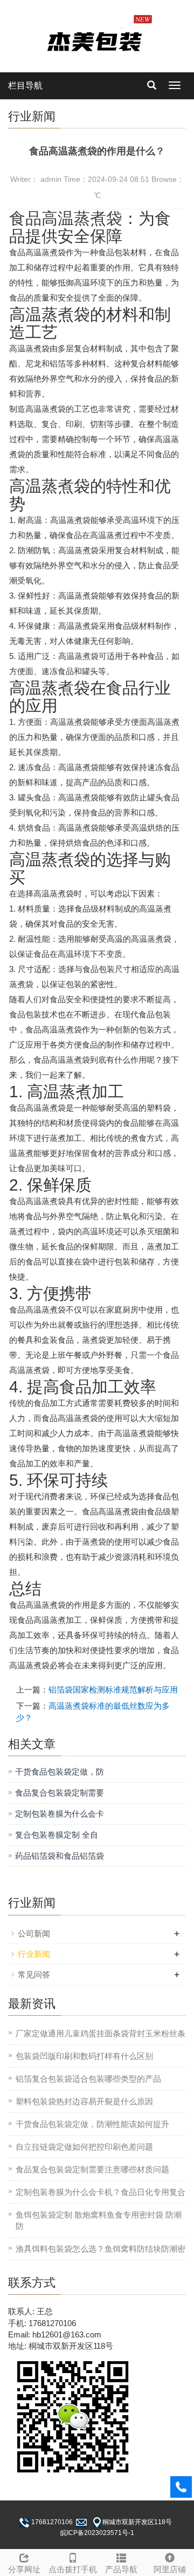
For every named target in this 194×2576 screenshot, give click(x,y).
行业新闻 (34, 1954)
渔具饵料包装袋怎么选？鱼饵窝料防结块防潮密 (101, 2249)
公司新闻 (34, 1933)
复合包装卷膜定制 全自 (57, 1835)
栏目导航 (25, 86)
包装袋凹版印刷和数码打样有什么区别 (84, 2056)
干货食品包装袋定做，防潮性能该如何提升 (92, 2124)
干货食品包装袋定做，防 (60, 1772)
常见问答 (34, 1975)
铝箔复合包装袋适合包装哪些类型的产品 (88, 2079)
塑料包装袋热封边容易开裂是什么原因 (84, 2101)
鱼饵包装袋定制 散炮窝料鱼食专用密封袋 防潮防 (99, 2220)
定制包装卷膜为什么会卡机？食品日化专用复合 (101, 2192)
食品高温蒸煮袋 (66, 218)
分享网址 (24, 2569)
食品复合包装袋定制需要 (60, 1793)
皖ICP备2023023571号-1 (97, 2533)
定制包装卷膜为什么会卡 (60, 1814)
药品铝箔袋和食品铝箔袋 (60, 1856)
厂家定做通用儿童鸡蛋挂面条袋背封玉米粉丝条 (101, 2033)
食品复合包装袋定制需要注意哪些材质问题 (92, 2169)
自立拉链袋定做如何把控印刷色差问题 (84, 2147)
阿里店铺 (170, 2569)
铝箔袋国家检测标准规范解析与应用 (113, 1690)
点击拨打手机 (73, 2569)
